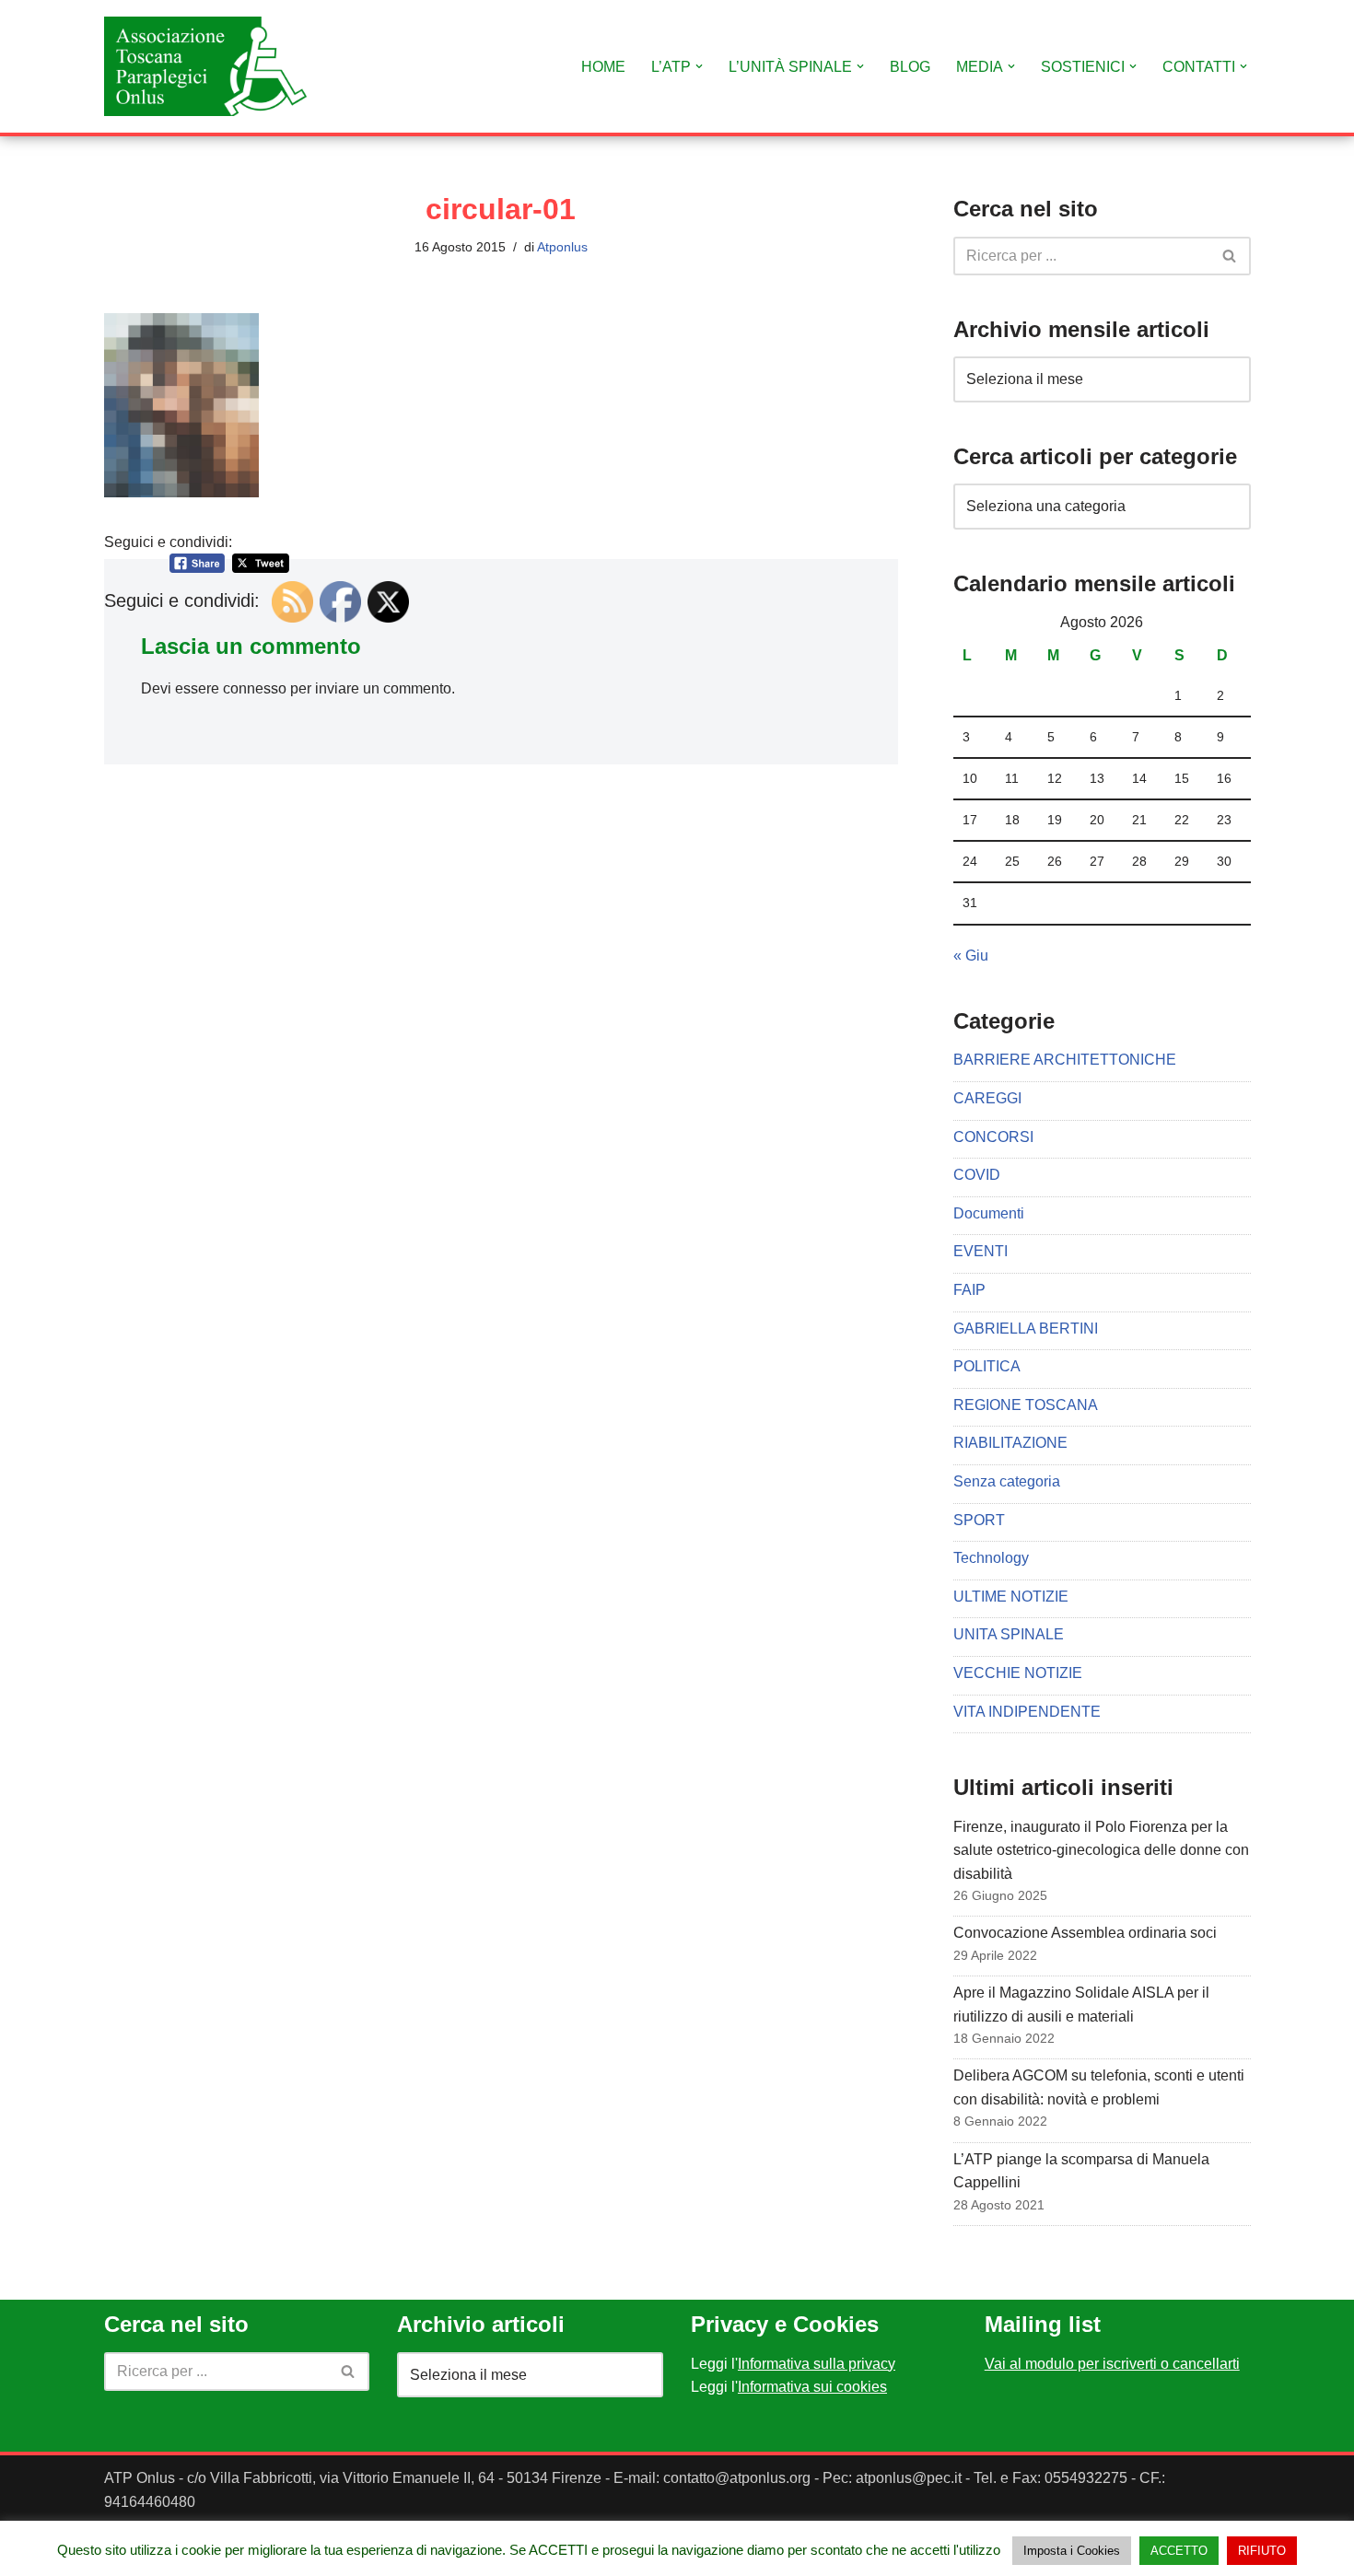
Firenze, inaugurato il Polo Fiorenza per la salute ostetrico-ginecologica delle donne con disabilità (1101, 1850)
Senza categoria (1007, 1481)
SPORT (979, 1520)
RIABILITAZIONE (1010, 1443)
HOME (603, 67)
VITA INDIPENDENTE (1027, 1712)
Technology (991, 1558)
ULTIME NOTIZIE (1011, 1597)
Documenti (989, 1213)
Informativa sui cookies (812, 2387)
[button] (699, 66)
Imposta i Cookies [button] (1072, 2551)
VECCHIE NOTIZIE (1018, 1673)
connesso (255, 688)
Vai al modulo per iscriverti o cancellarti (1112, 2364)
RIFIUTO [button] (1262, 2551)
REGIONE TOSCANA (1026, 1405)
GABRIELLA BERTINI (1026, 1329)
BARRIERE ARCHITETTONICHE (1065, 1060)
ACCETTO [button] (1179, 2551)
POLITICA (987, 1366)
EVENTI (980, 1251)
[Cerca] (1230, 256)
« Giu (971, 956)
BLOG (910, 67)
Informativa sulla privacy (817, 2364)
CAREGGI (987, 1098)
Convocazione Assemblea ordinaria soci (1085, 1933)
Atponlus (562, 247)
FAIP (969, 1290)
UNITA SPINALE (1009, 1634)
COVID (977, 1175)
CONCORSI (993, 1137)
